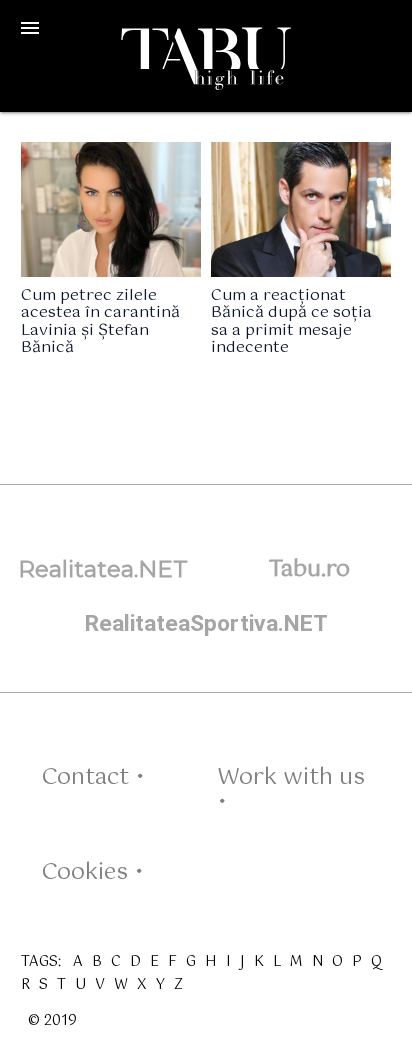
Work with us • (291, 790)
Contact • (93, 777)
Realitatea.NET (103, 569)
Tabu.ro (309, 569)
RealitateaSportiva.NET (206, 623)
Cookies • (92, 872)
